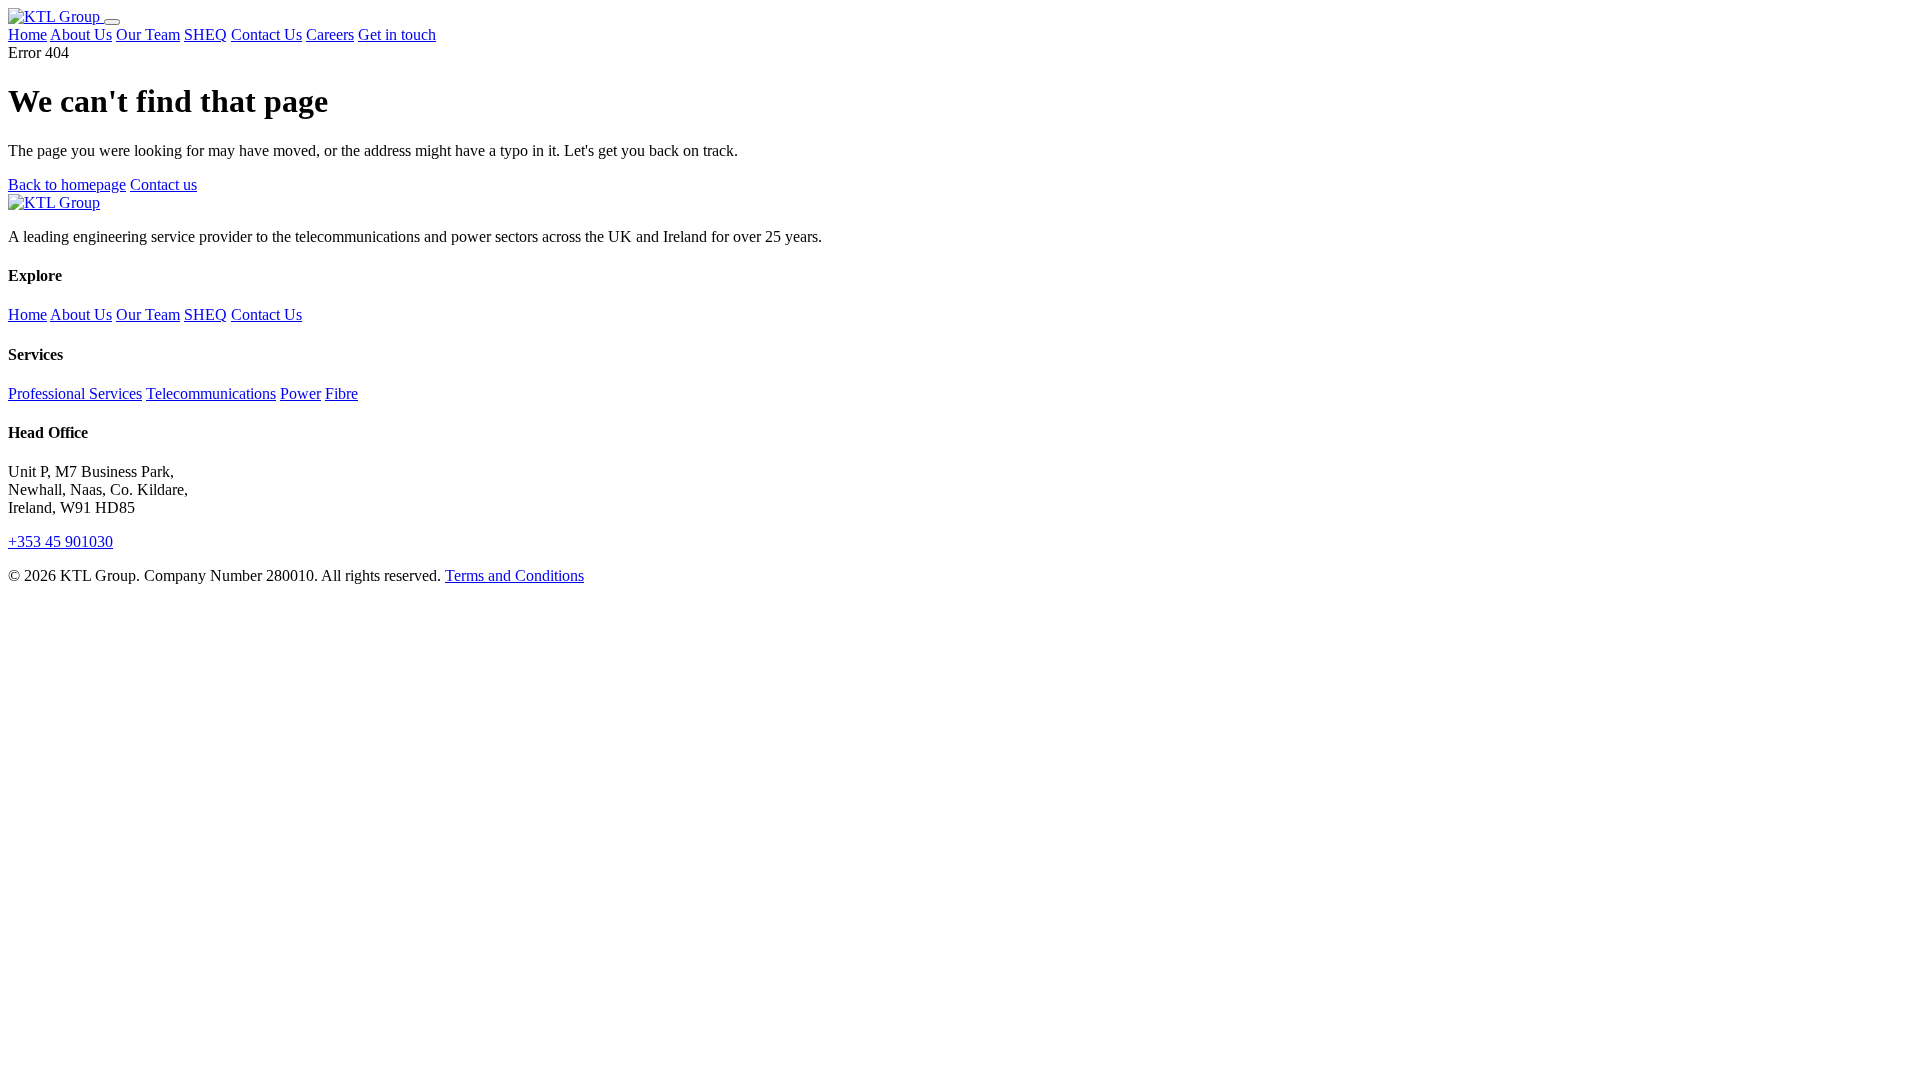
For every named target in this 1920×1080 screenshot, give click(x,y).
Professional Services (75, 393)
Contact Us (266, 34)
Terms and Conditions (514, 575)
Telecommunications (211, 393)
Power (300, 393)
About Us (81, 34)
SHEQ (205, 34)
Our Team (148, 34)
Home (27, 34)
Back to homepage (67, 184)
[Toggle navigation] (112, 22)
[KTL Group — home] (56, 16)
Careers (330, 34)
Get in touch (397, 34)
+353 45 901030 (60, 541)
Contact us (163, 184)
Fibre (341, 393)
